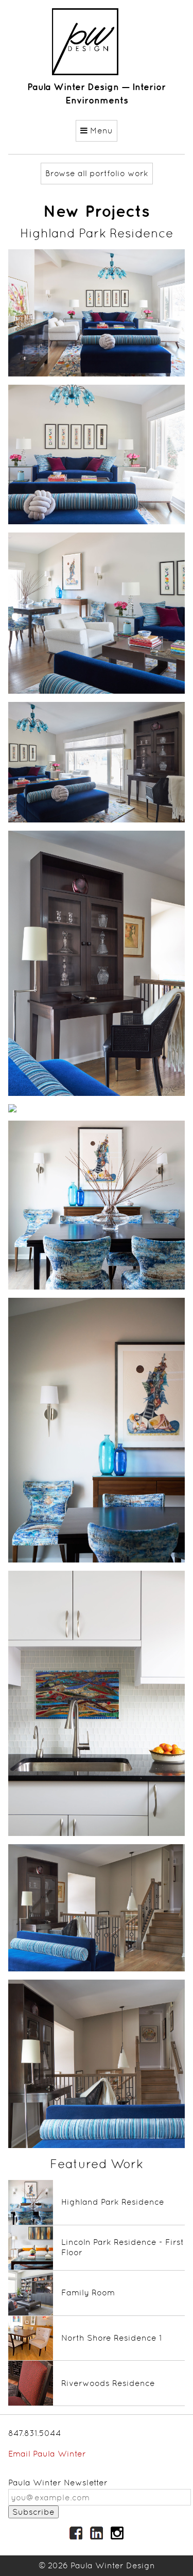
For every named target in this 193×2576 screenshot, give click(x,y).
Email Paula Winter (47, 2454)
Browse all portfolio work (97, 173)
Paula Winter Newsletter (58, 2483)
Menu (100, 131)
